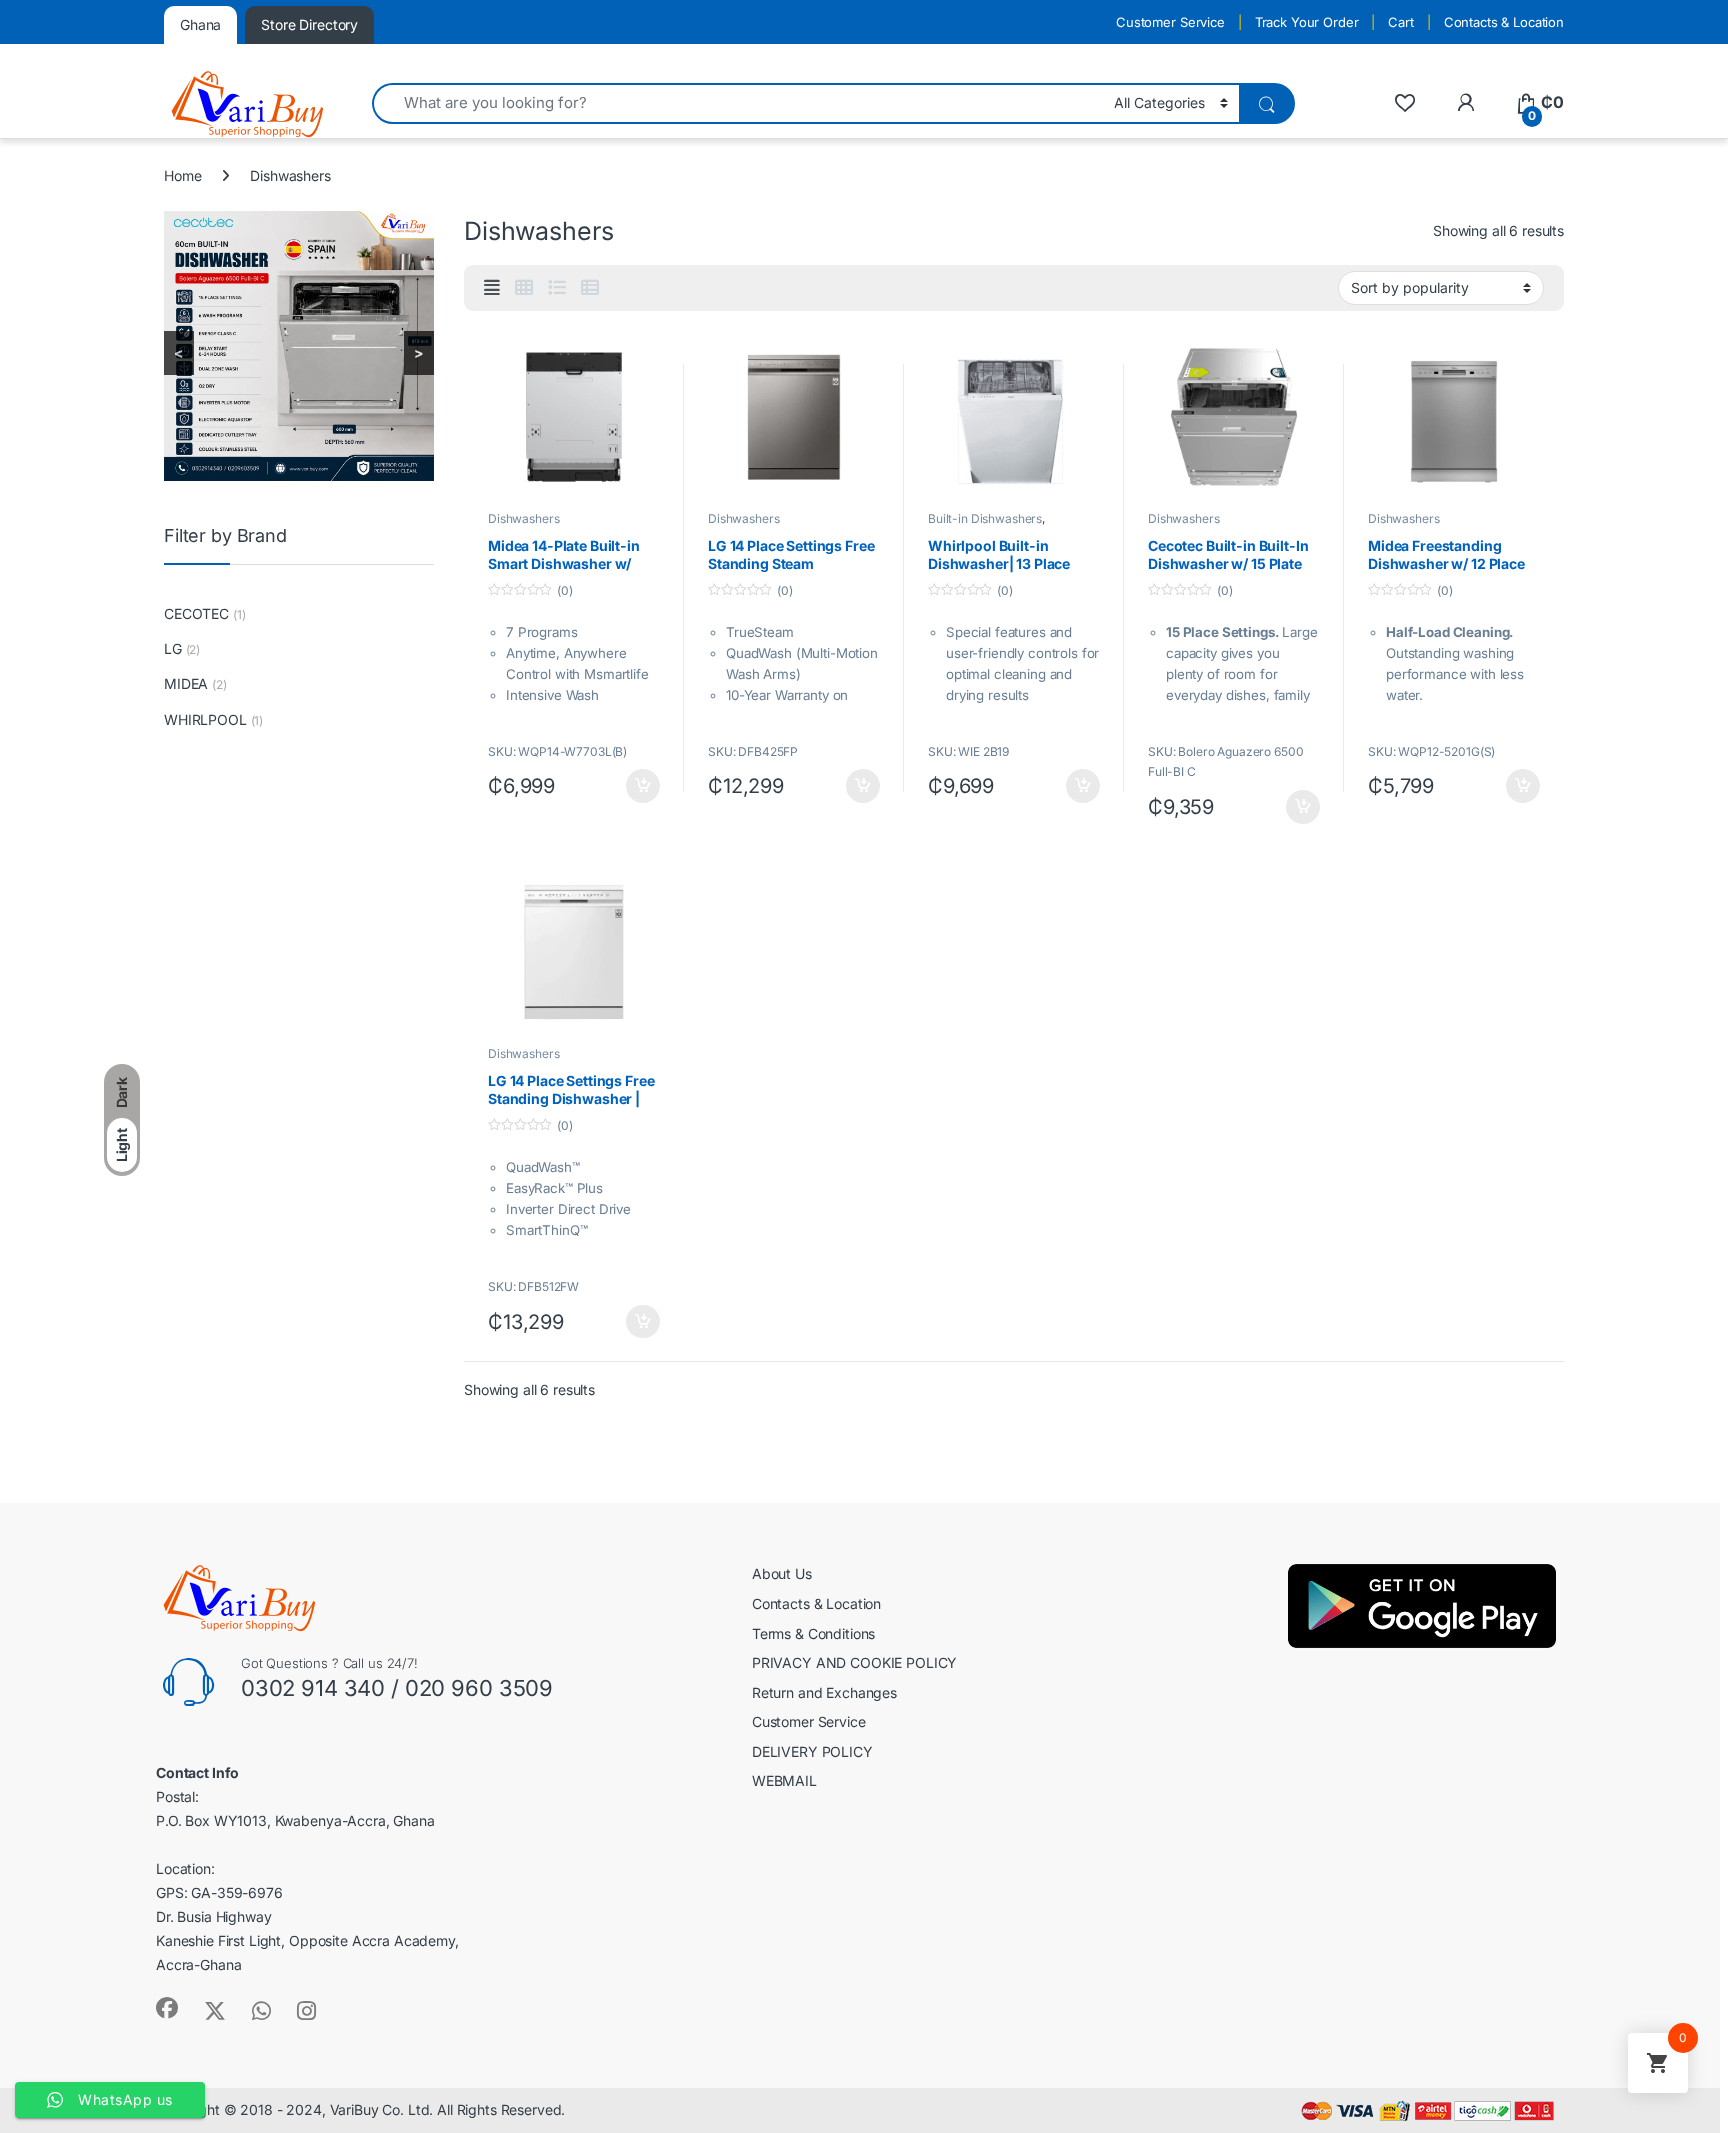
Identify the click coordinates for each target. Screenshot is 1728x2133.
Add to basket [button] (638, 786)
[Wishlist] (1404, 102)
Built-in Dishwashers (985, 518)
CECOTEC (196, 613)
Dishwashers (523, 518)
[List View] (557, 288)
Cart (1400, 22)
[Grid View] (524, 288)
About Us (782, 1573)
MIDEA (186, 683)
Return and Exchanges (824, 1692)
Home (182, 175)
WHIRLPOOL (205, 719)
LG (173, 648)
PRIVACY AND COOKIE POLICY (855, 1662)
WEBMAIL (784, 1780)
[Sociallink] (167, 2008)
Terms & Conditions (813, 1633)
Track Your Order (1307, 22)
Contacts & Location (1504, 22)
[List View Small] (590, 288)
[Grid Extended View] (492, 288)
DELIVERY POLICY (812, 1751)
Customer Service (1170, 22)
